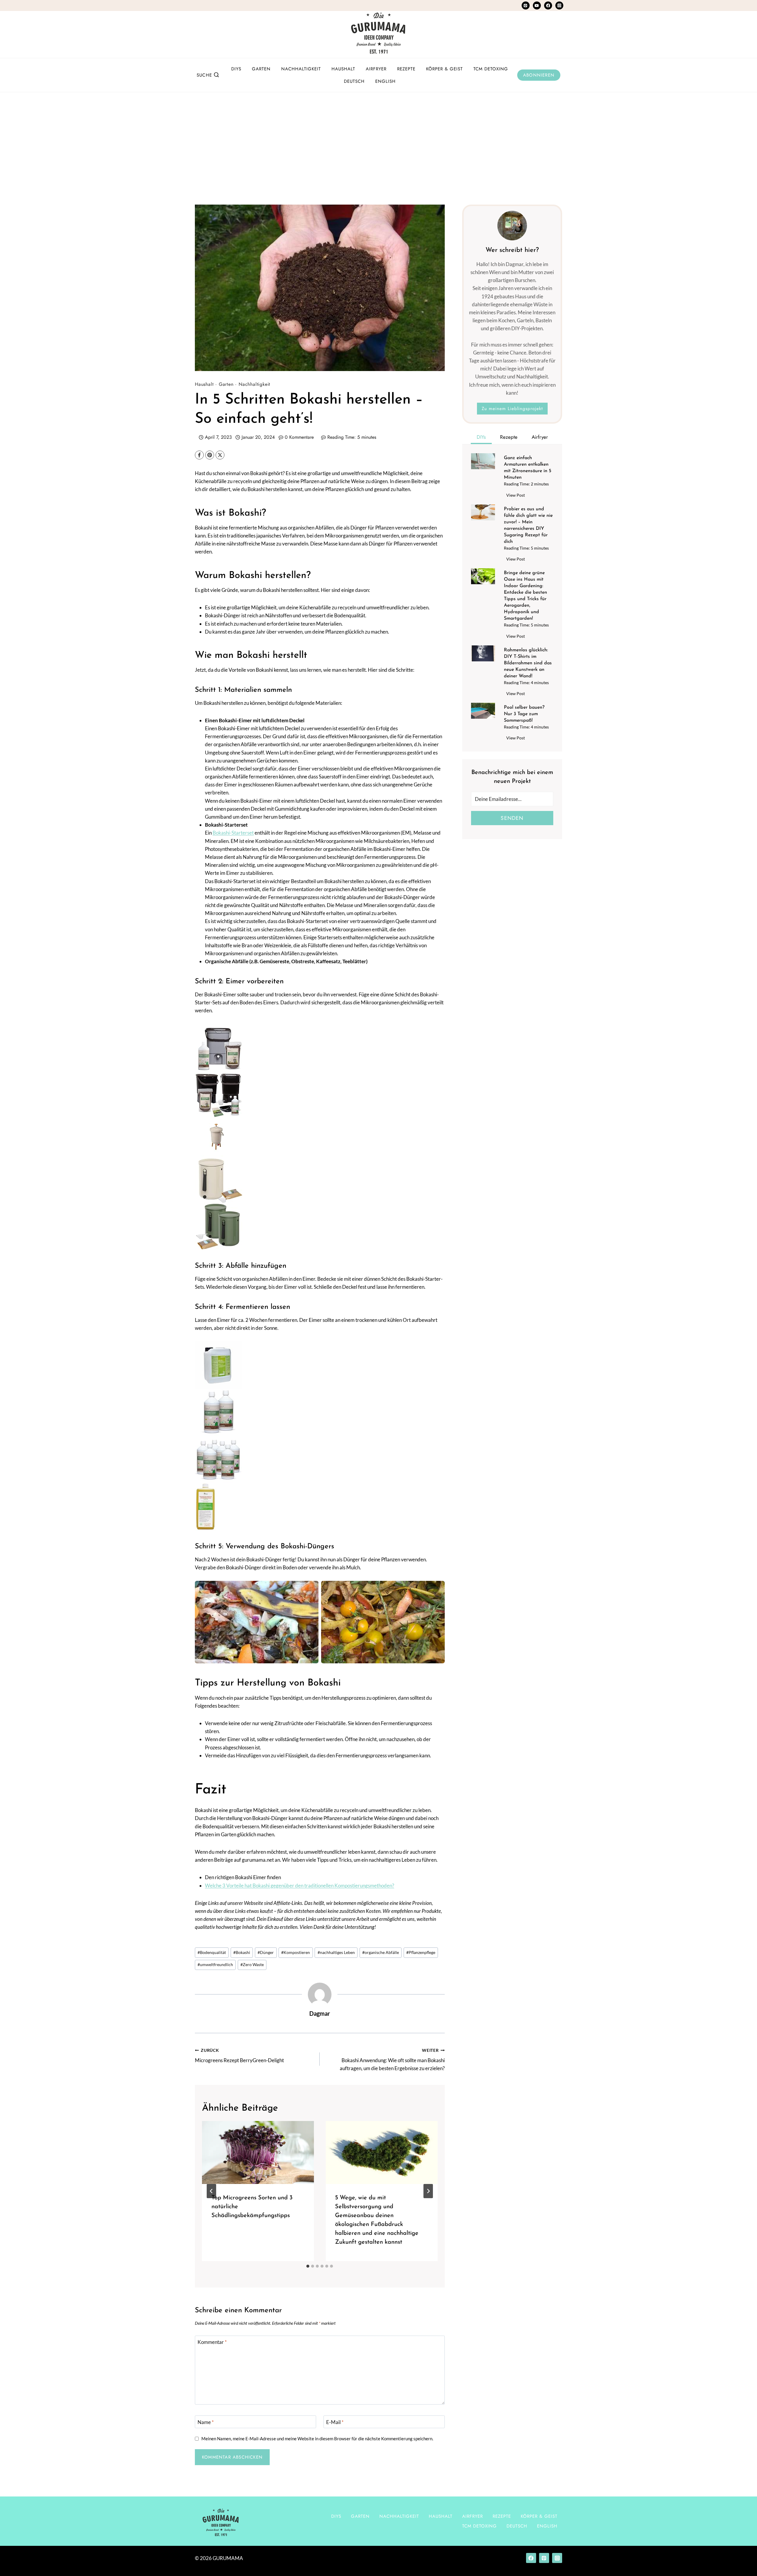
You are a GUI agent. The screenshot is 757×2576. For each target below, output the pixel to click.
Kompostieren (296, 1952)
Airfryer (376, 69)
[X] (220, 455)
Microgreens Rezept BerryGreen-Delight (239, 2056)
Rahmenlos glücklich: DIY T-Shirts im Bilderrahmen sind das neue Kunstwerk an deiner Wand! (528, 663)
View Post (517, 496)
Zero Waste (252, 1965)
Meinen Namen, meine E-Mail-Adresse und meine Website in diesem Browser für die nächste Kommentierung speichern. (317, 2439)
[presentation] (258, 2152)
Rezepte (406, 69)
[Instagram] (559, 5)
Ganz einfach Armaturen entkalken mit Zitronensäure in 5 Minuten (528, 468)
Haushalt (343, 69)
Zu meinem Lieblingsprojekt (512, 409)
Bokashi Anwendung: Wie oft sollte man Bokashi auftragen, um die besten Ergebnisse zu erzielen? (392, 2060)
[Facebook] (548, 5)
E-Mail (335, 2422)
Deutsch (354, 81)
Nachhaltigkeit (301, 69)
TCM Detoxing (491, 69)
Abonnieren (539, 75)
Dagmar (320, 2013)
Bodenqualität (212, 1952)
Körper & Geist (444, 69)
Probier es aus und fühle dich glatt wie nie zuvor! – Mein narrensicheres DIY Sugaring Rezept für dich (528, 525)
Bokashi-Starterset (233, 833)
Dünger (266, 1952)
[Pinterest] (526, 5)
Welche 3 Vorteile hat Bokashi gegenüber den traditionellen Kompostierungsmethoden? (300, 1886)
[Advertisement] (378, 137)
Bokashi (242, 1952)
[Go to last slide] (211, 2191)
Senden (512, 818)
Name (206, 2422)
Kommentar (212, 2342)
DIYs (236, 69)
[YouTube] (537, 5)
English (385, 81)
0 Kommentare (299, 437)
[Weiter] (428, 2191)
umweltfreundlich (215, 1965)
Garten (261, 69)
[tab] (308, 2266)
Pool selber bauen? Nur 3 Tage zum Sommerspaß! (524, 714)
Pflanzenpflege (421, 1952)
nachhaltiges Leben (336, 1952)
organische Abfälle (381, 1952)
